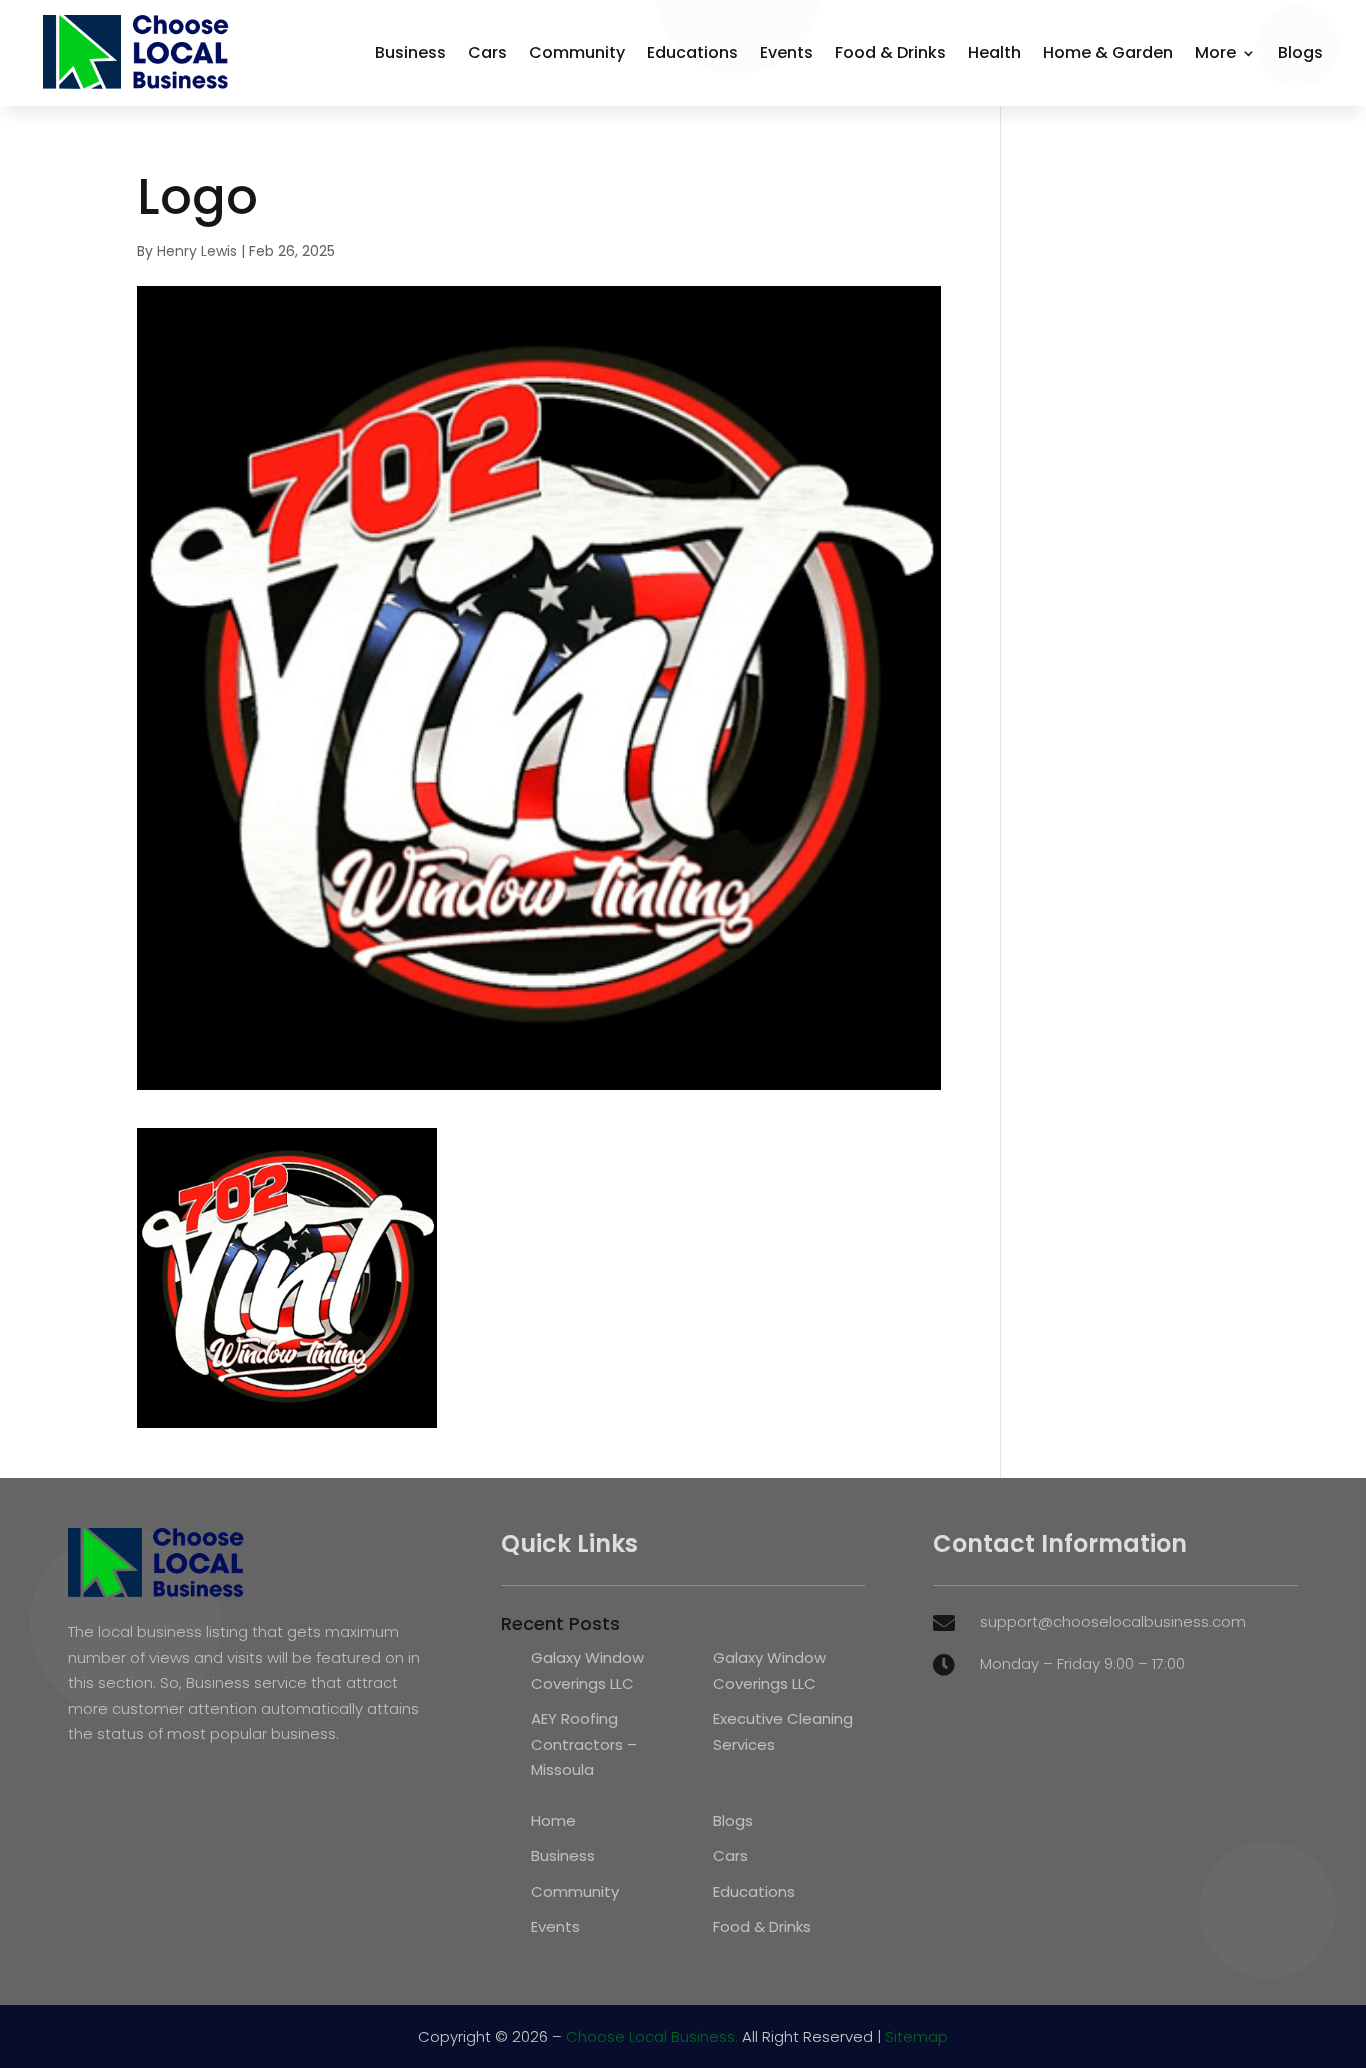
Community (577, 52)
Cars (487, 52)
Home (553, 1820)
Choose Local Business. (652, 2036)
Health (994, 52)
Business (410, 52)
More (1215, 52)
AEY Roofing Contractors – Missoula (584, 1744)
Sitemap (916, 2036)
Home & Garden (1108, 52)
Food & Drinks (890, 52)
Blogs (1300, 52)
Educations (692, 52)
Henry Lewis (197, 251)
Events (786, 52)
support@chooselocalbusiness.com (1113, 1621)
